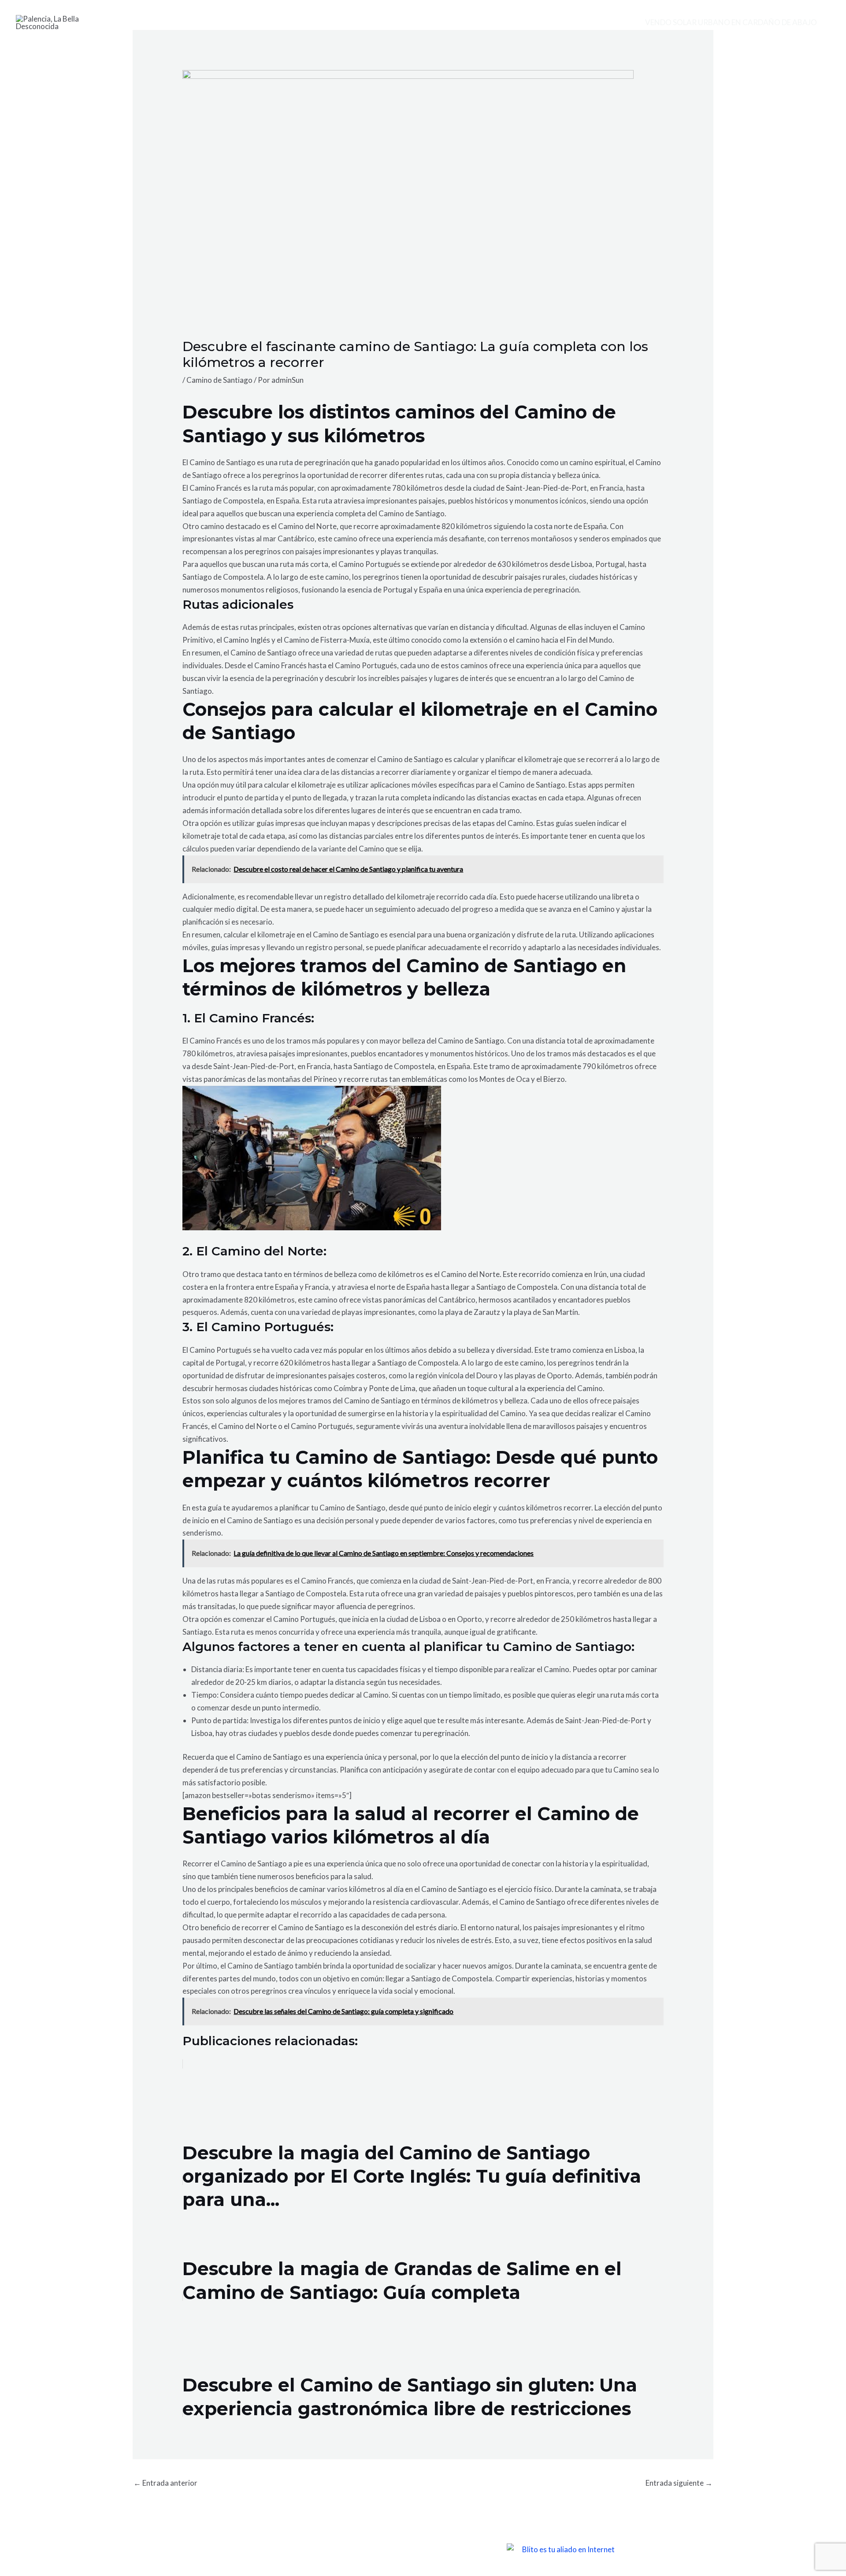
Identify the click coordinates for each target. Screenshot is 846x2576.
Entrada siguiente (679, 2483)
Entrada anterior (165, 2483)
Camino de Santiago (219, 380)
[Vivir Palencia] (58, 21)
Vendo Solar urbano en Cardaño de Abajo (731, 22)
